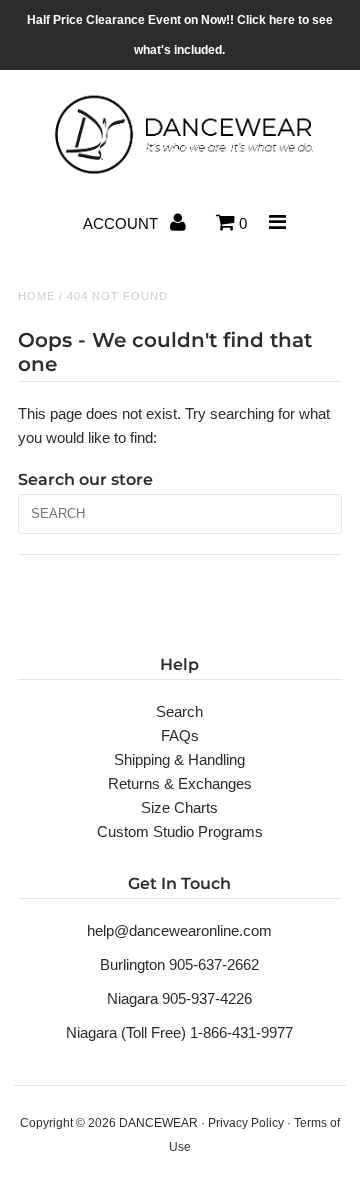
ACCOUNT (122, 223)
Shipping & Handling (179, 759)
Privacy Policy (246, 1123)
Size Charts (179, 807)
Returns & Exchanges (180, 783)
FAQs (180, 735)
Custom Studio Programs (180, 831)
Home (36, 296)
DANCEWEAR (158, 1123)
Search (179, 711)
